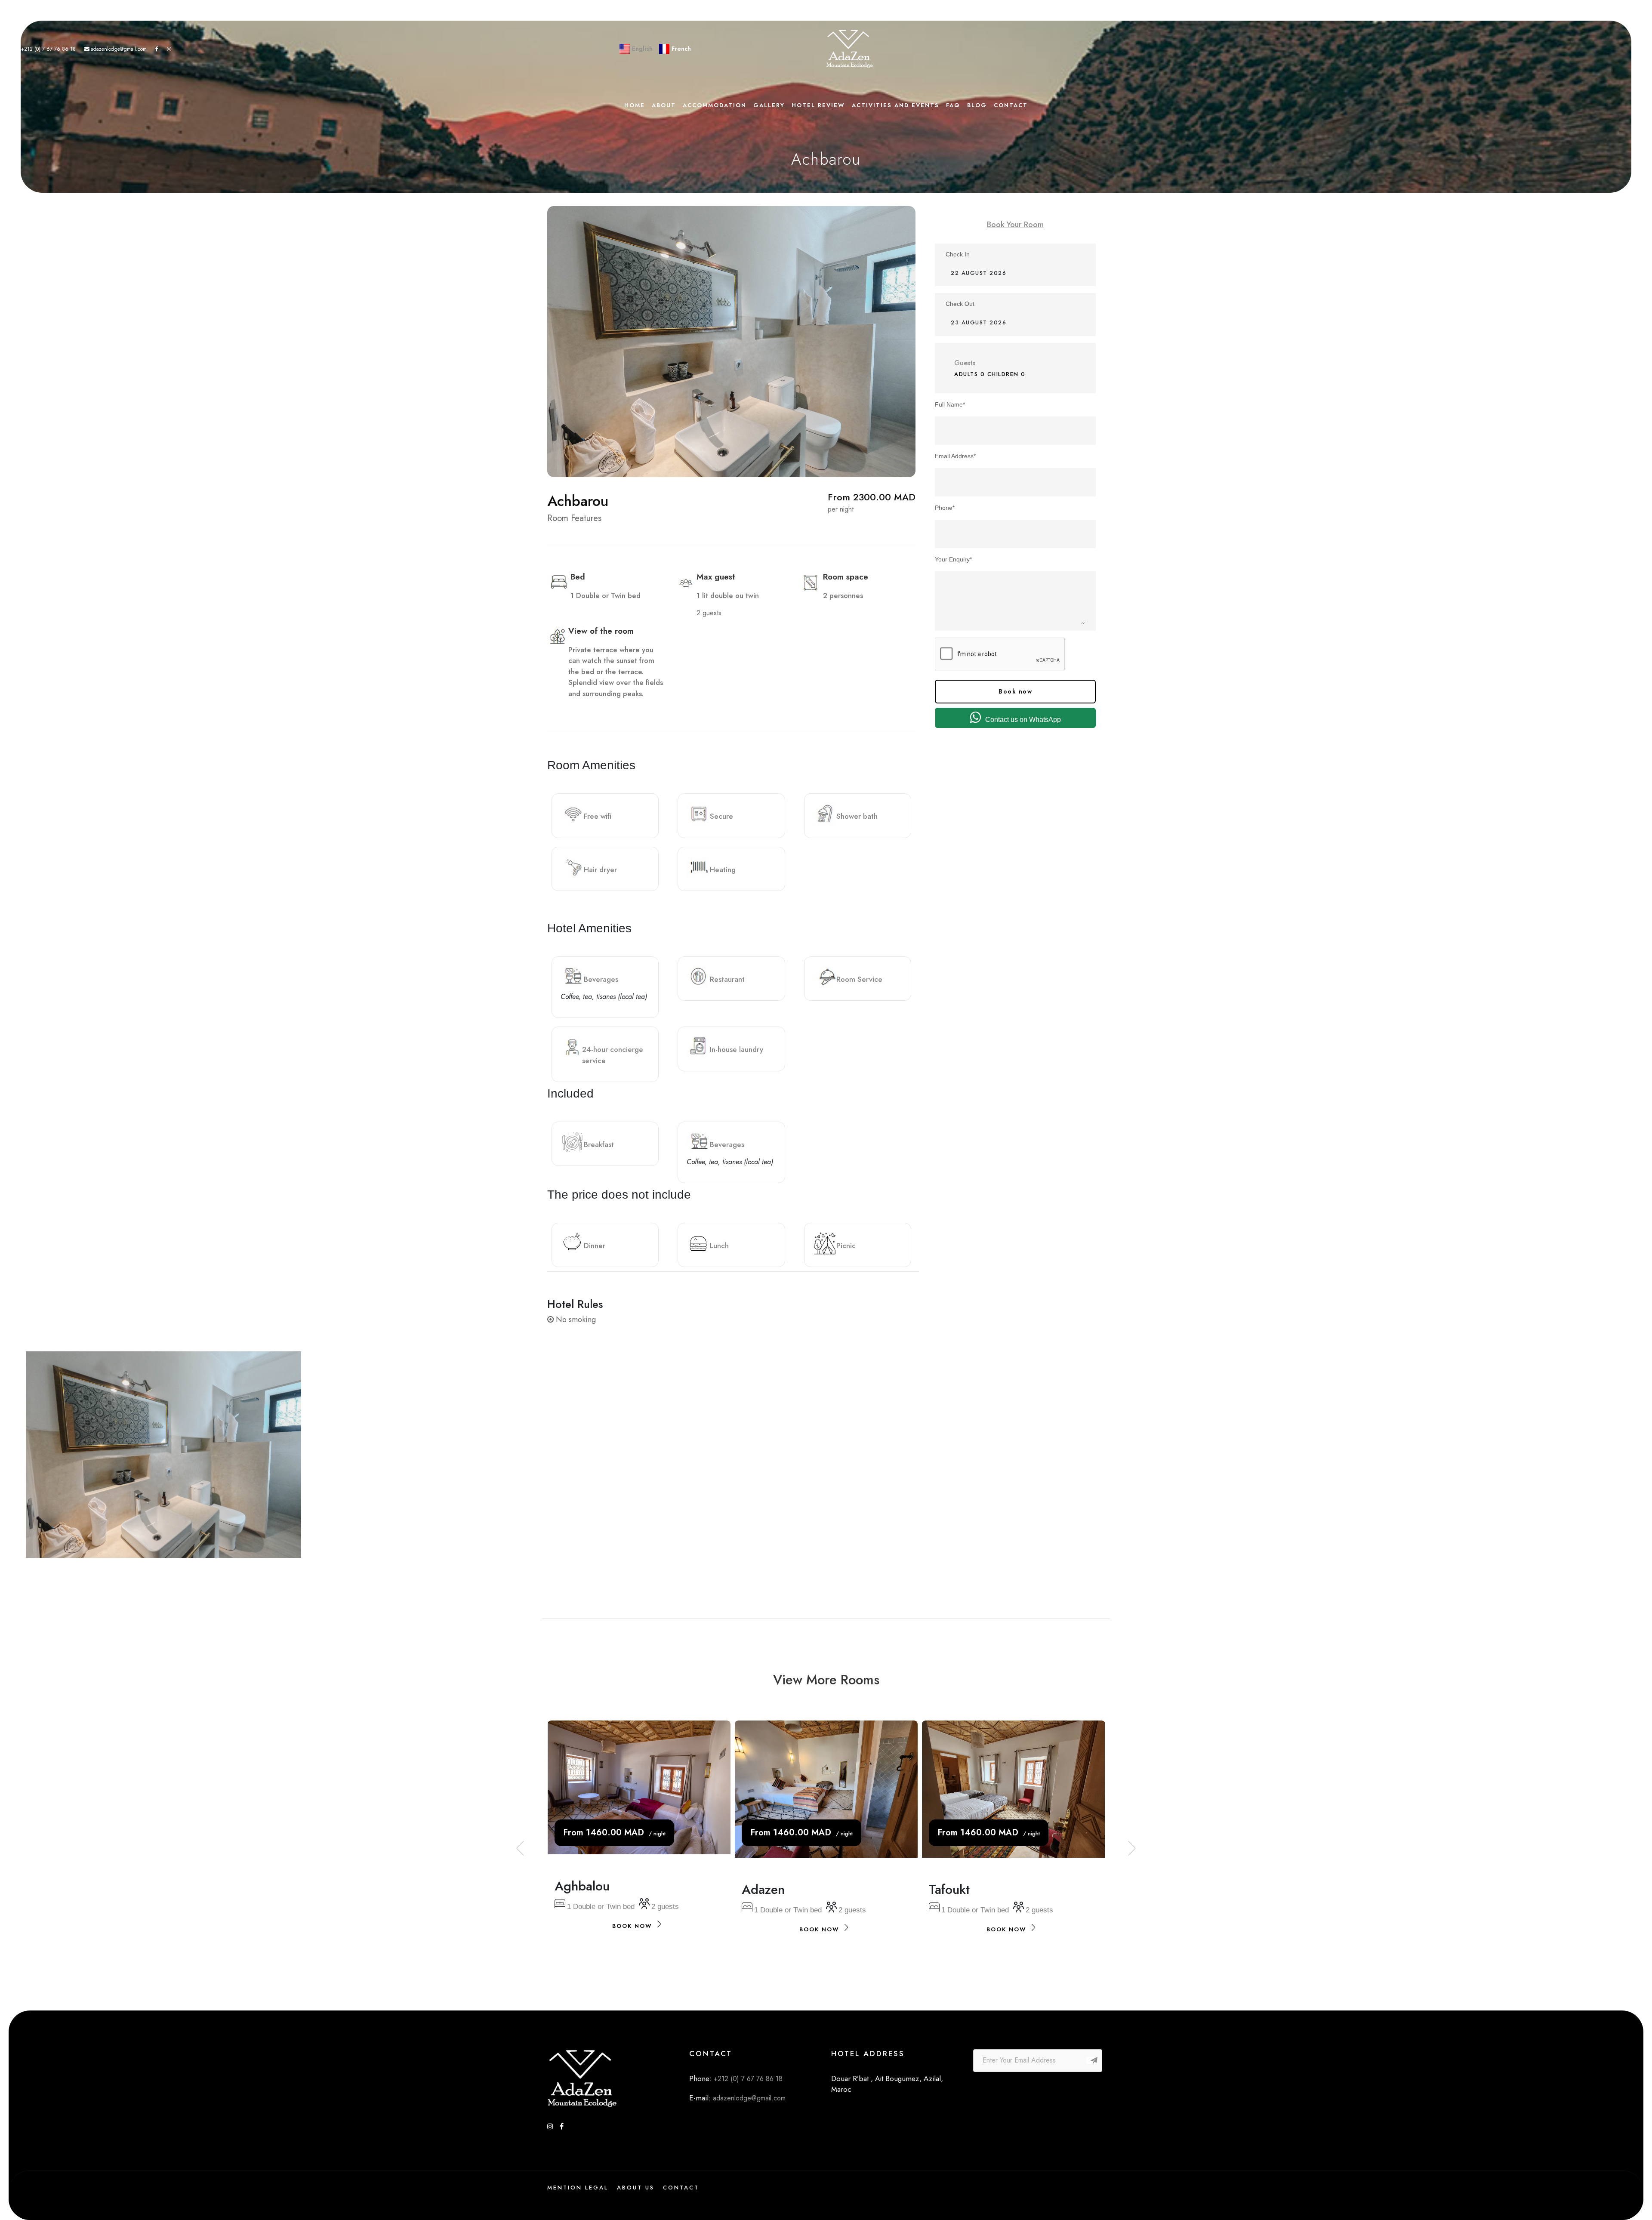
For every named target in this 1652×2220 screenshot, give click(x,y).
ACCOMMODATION (715, 105)
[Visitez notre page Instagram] (169, 49)
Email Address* (955, 456)
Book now (1015, 691)
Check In (958, 254)
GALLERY (769, 105)
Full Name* (950, 404)
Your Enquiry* (953, 559)
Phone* (945, 508)
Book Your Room (1015, 225)
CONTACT (1011, 105)
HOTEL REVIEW (818, 105)
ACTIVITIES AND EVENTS (895, 105)
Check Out (960, 304)
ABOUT (664, 105)
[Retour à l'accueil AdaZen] (850, 49)
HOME (635, 105)
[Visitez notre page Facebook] (157, 49)
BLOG (977, 105)
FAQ (953, 105)
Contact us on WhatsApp (1023, 720)
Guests (965, 363)
